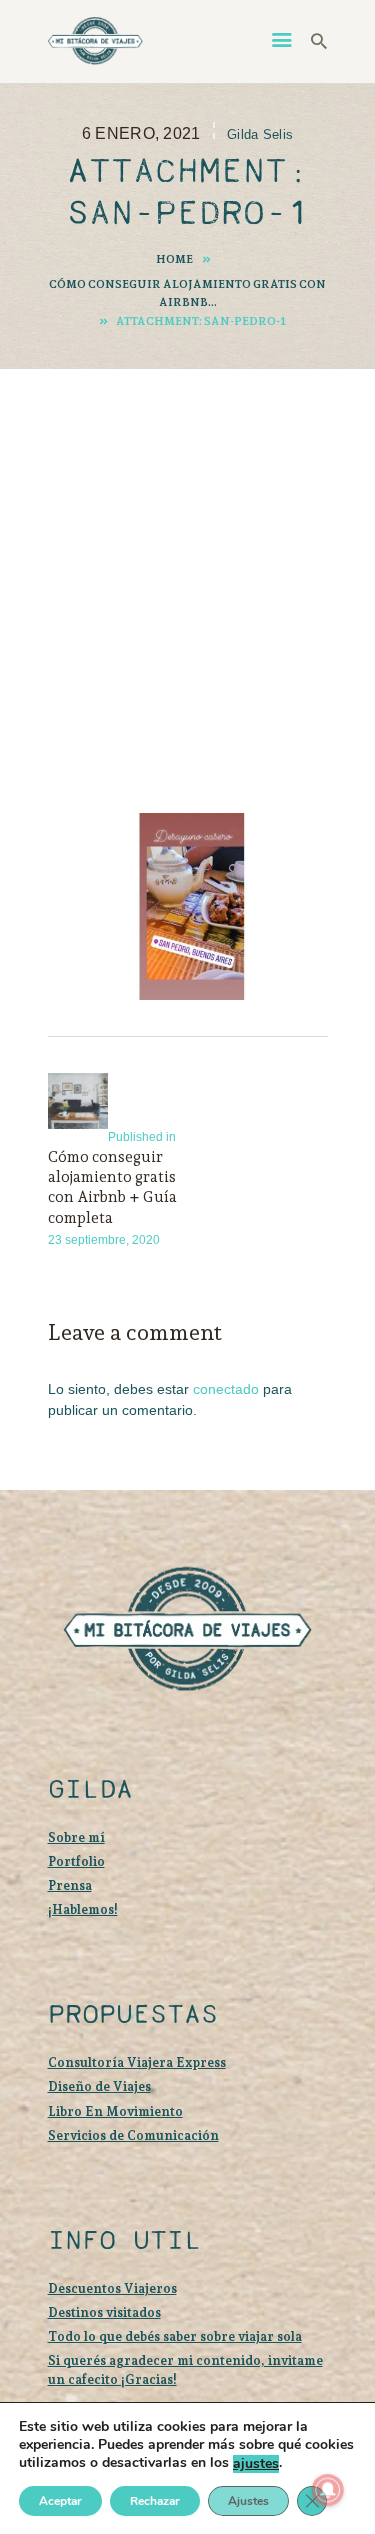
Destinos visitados (104, 2312)
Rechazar (155, 2501)
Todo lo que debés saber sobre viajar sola (175, 2336)
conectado (226, 1389)
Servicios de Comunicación (133, 2135)
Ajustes (248, 2501)
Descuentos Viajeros (112, 2288)
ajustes (256, 2464)
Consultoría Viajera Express (137, 2062)
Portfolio (76, 1861)
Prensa (70, 1885)
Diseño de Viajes (99, 2086)
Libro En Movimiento (115, 2111)
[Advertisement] (187, 563)
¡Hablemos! (83, 1909)
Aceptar (60, 2501)
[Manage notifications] (328, 2490)
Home (174, 259)
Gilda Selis (260, 134)
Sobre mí (76, 1837)
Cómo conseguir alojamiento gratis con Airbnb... (187, 293)
